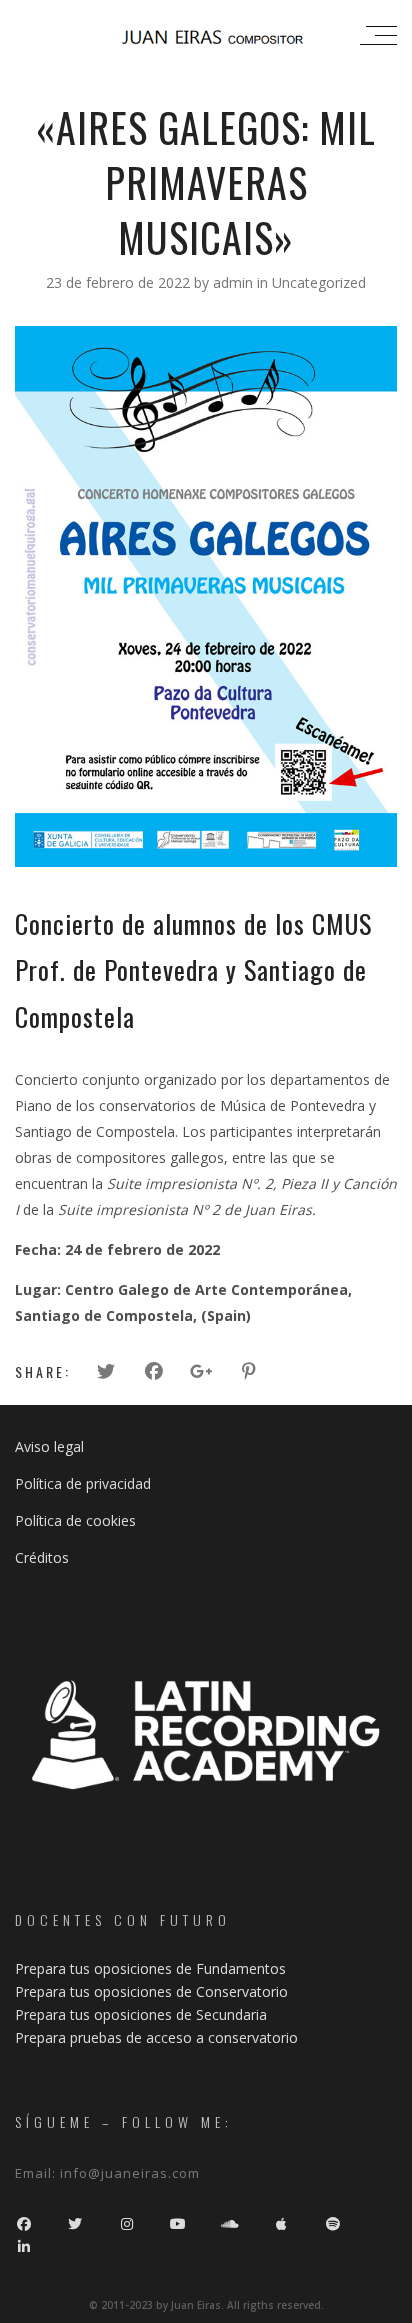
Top (394, 2305)
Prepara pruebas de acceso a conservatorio (156, 2037)
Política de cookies (75, 1520)
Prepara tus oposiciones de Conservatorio (151, 1991)
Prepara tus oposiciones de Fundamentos (150, 1968)
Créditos (42, 1557)
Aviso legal (49, 1446)
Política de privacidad (83, 1483)
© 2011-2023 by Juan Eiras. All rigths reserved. (206, 2305)
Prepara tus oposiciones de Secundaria (141, 2014)
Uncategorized (319, 282)
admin (235, 282)
